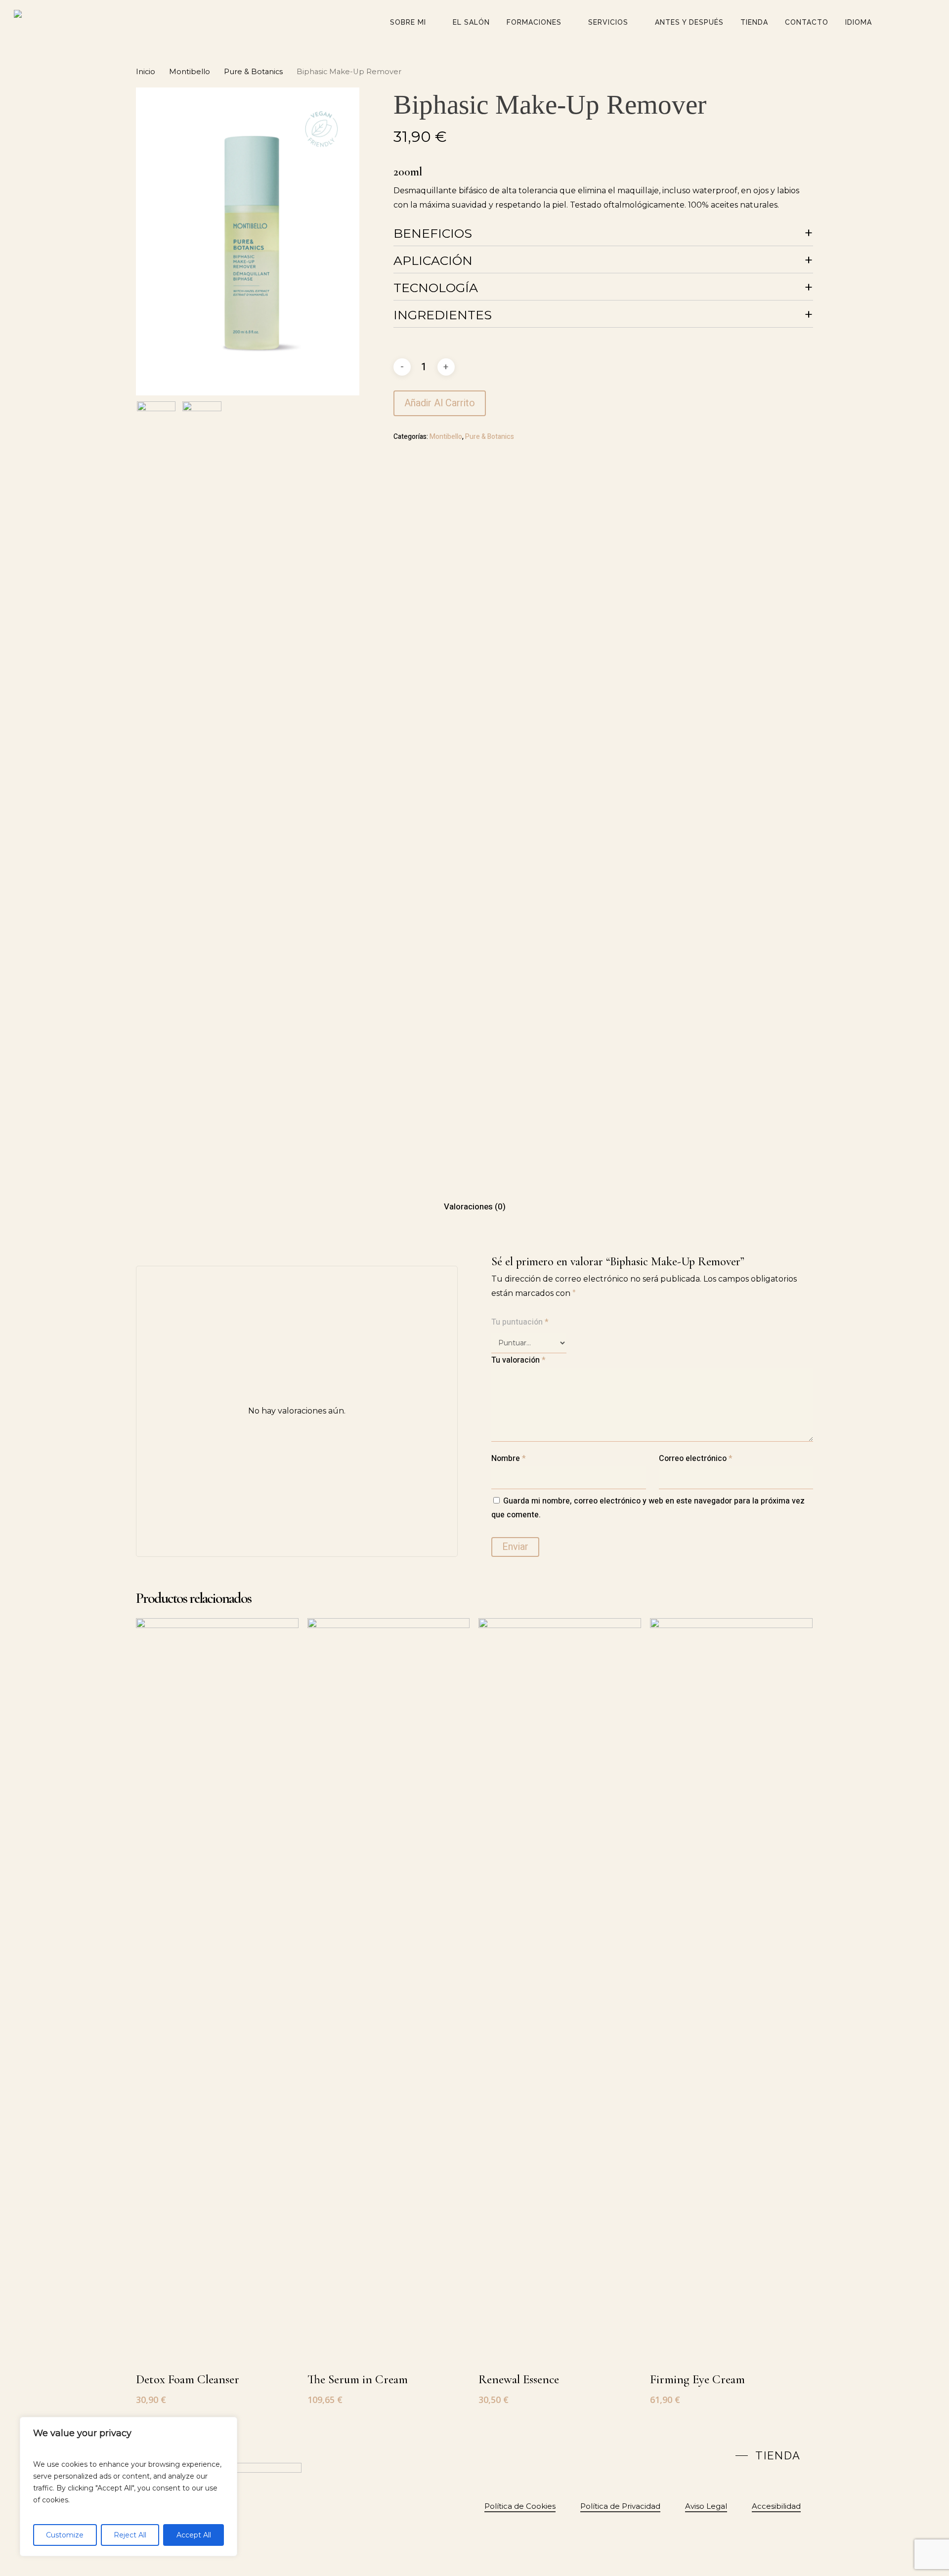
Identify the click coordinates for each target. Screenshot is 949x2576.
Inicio (146, 72)
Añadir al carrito (440, 403)
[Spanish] (669, 2454)
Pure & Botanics (253, 72)
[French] (658, 2454)
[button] (768, 2455)
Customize (65, 2535)
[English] (647, 2454)
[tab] (475, 1207)
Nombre (509, 1459)
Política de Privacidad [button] (620, 2506)
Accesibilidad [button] (776, 2506)
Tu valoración (518, 1360)
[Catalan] (637, 2454)
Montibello (190, 72)
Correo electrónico (696, 1459)
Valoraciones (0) (475, 1207)
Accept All (194, 2535)
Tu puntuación (520, 1322)
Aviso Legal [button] (706, 2506)
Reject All (130, 2535)
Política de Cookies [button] (520, 2506)
